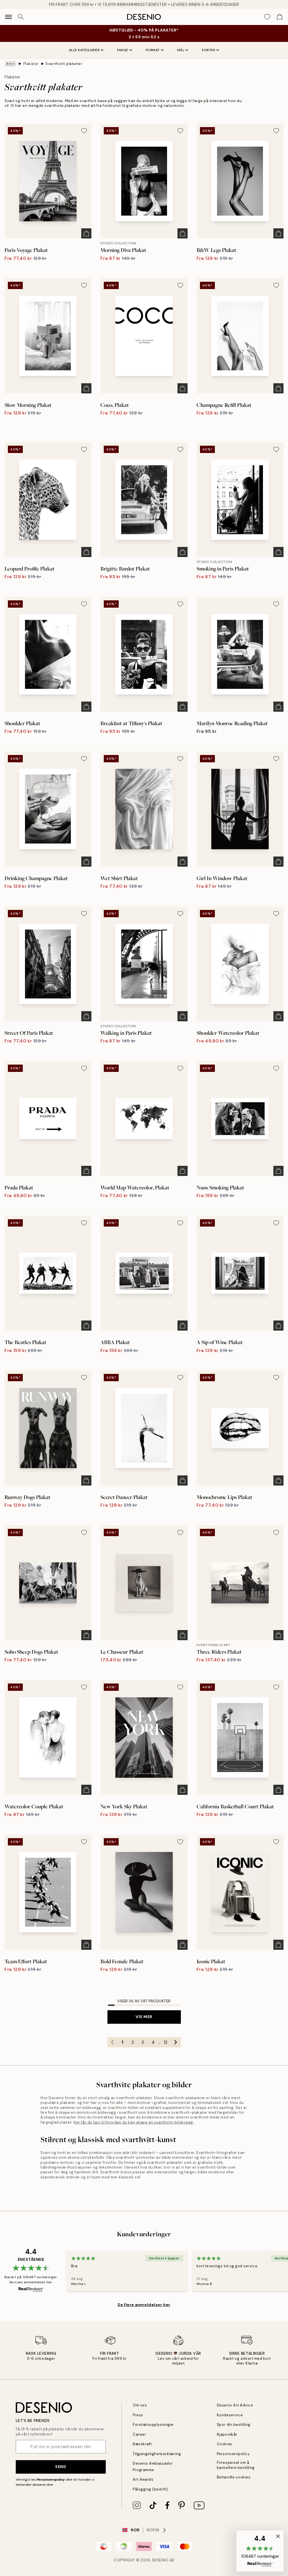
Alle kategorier (84, 50)
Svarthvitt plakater (64, 64)
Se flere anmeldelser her (144, 2305)
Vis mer (144, 2017)
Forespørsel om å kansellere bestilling (236, 2465)
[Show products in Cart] (280, 17)
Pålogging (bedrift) (150, 2489)
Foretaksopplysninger (153, 2425)
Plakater (31, 64)
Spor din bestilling (234, 2425)
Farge (123, 50)
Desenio (160, 2560)
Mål (181, 50)
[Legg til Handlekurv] (86, 233)
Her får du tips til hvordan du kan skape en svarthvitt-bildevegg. (134, 2122)
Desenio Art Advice (235, 2405)
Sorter (208, 50)
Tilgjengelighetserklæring (157, 2454)
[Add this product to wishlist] (84, 131)
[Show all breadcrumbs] (10, 64)
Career (139, 2434)
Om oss (140, 2405)
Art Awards (143, 2479)
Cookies (225, 2444)
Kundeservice (230, 2415)
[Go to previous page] (112, 2042)
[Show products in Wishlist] (267, 17)
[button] (260, 2551)
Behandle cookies (234, 2477)
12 (166, 2042)
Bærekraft (142, 2444)
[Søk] (21, 17)
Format (153, 50)
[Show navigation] (8, 17)
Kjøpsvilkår (227, 2434)
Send (61, 2467)
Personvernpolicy (51, 2480)
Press (138, 2415)
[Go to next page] (176, 2042)
